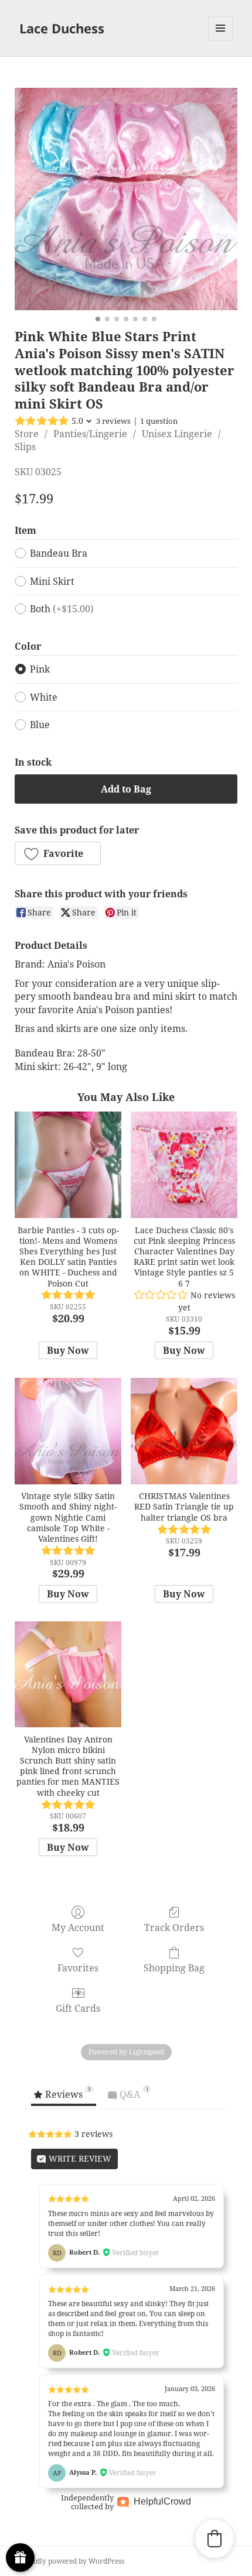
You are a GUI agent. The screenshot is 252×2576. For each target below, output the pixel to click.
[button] (58, 853)
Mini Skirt (52, 581)
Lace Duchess (62, 28)
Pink (40, 669)
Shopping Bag (174, 1968)
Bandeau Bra (59, 553)
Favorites (78, 1968)
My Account (78, 1927)
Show (20, 2558)
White (44, 697)
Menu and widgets (221, 40)
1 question (159, 421)
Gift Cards (78, 2008)
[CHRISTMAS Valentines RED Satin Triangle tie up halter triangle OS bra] (184, 1431)
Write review (79, 2158)
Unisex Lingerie (177, 434)
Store (27, 434)
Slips (25, 447)
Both (62, 609)
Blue (40, 725)
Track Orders (174, 1927)
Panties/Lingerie (90, 434)
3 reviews (113, 421)
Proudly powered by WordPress (72, 2561)
